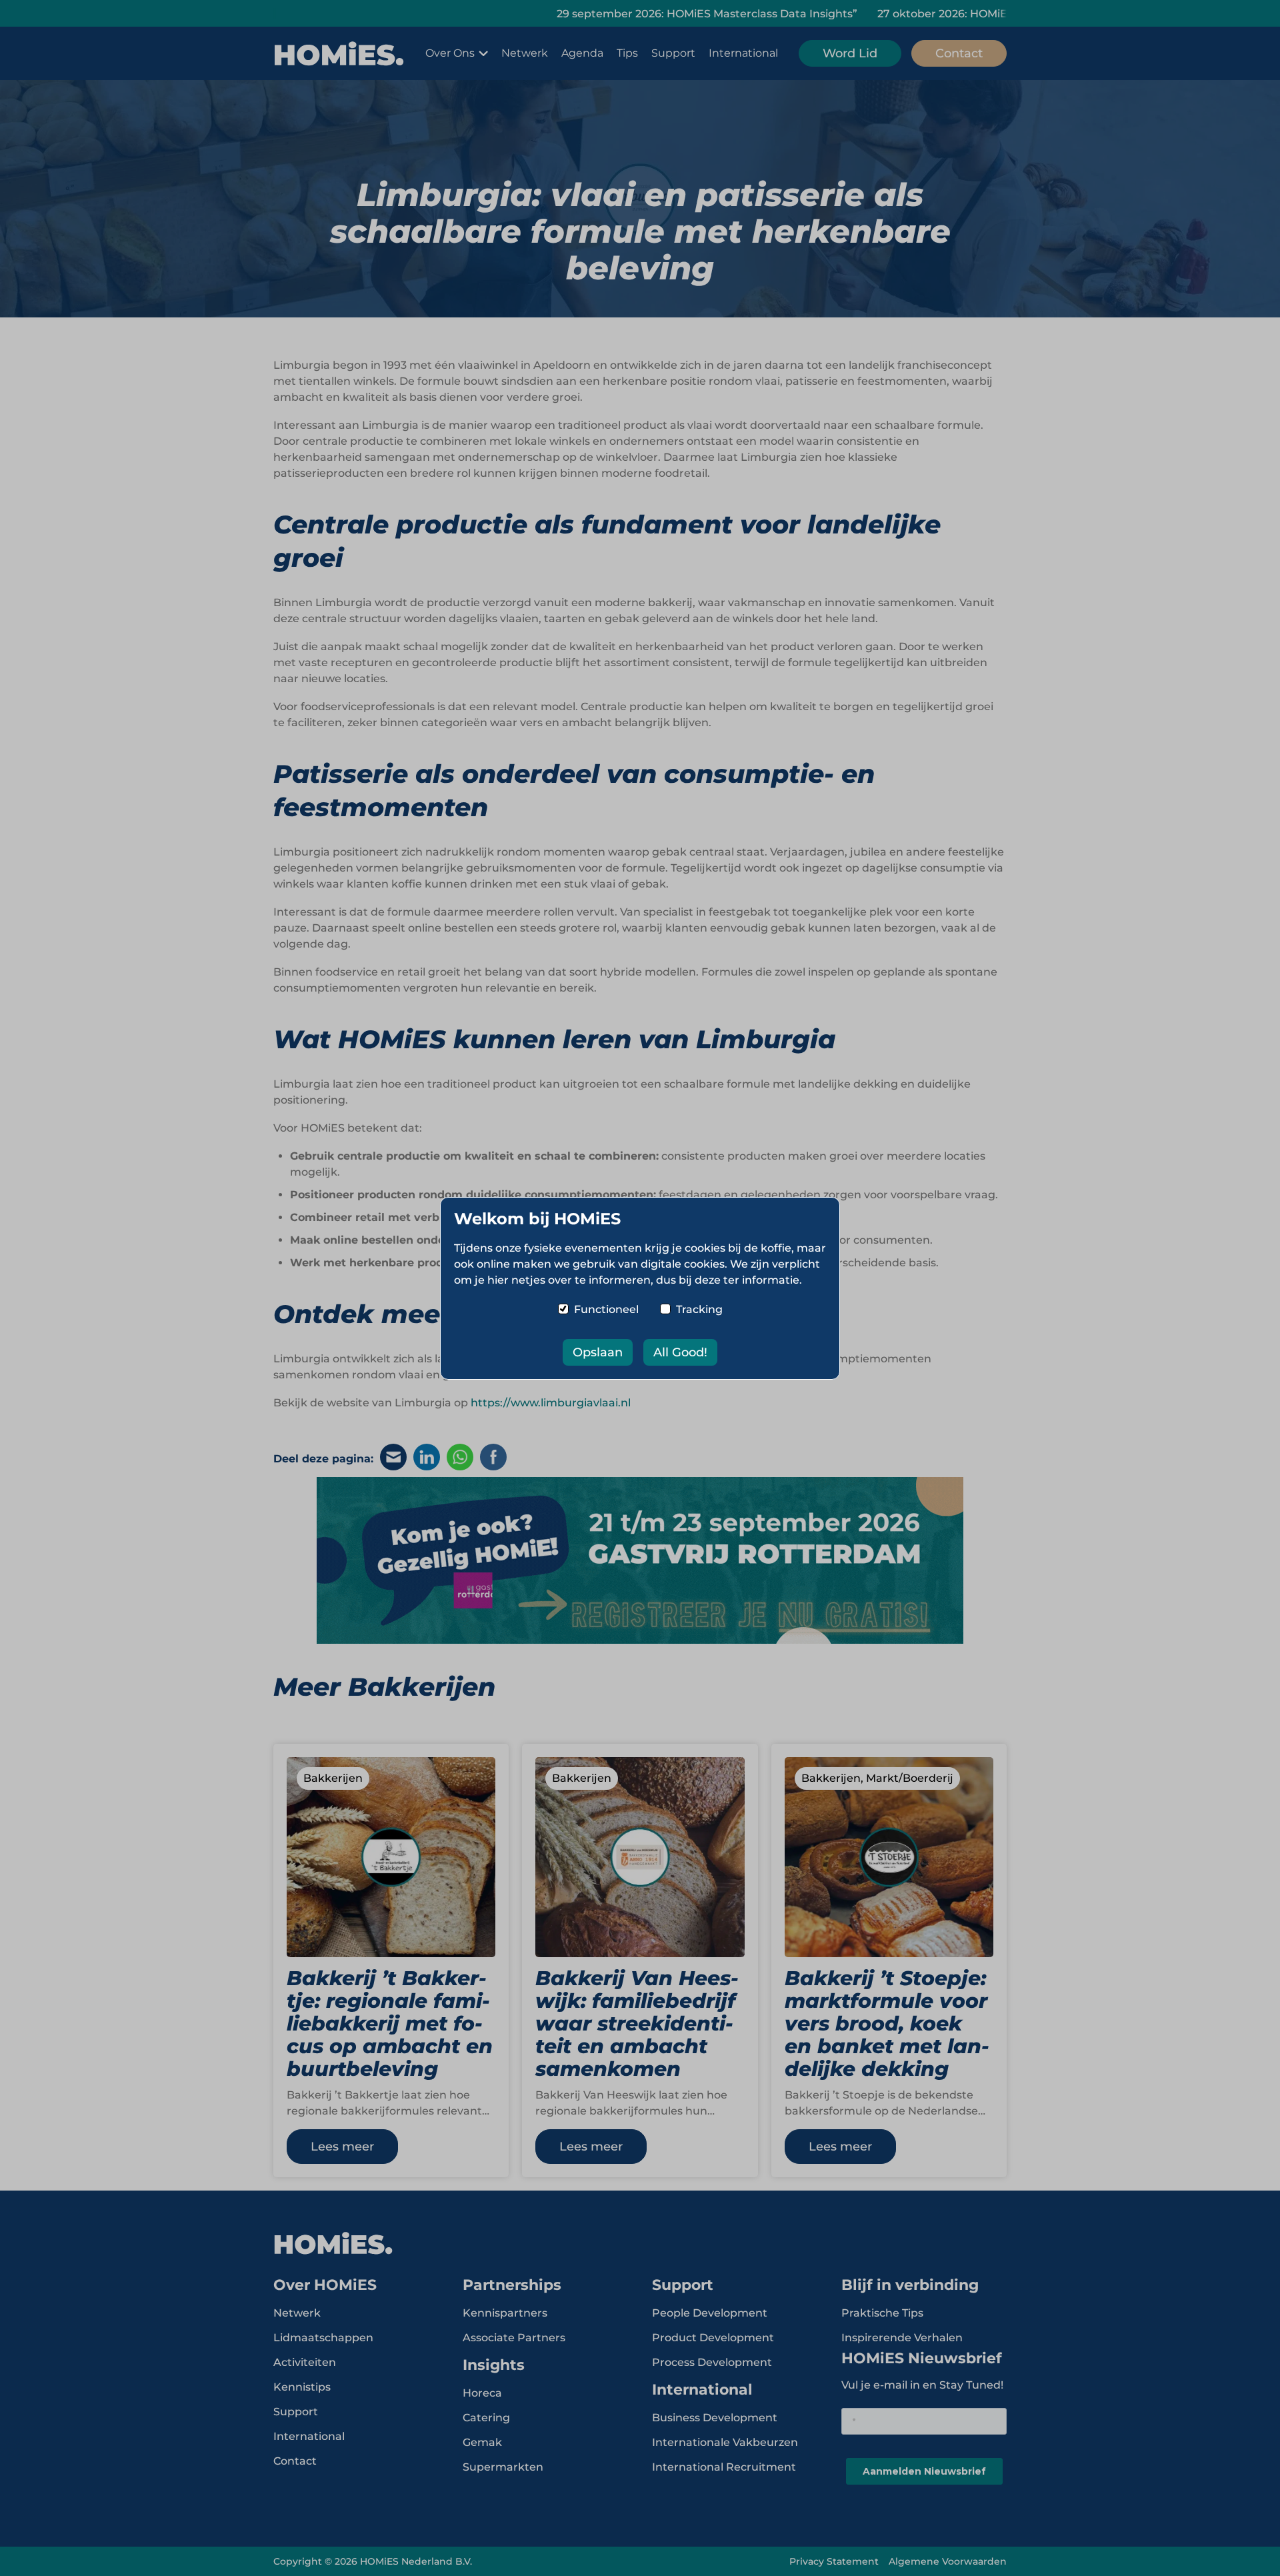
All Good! (680, 1352)
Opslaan (598, 1352)
